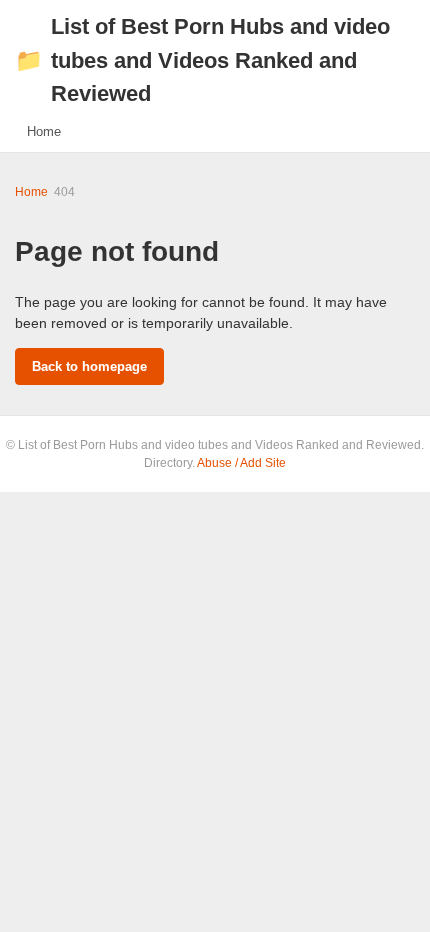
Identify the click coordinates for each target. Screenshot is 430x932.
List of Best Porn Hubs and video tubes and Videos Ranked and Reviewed (202, 60)
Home (44, 131)
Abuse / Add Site (241, 463)
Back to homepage (89, 366)
